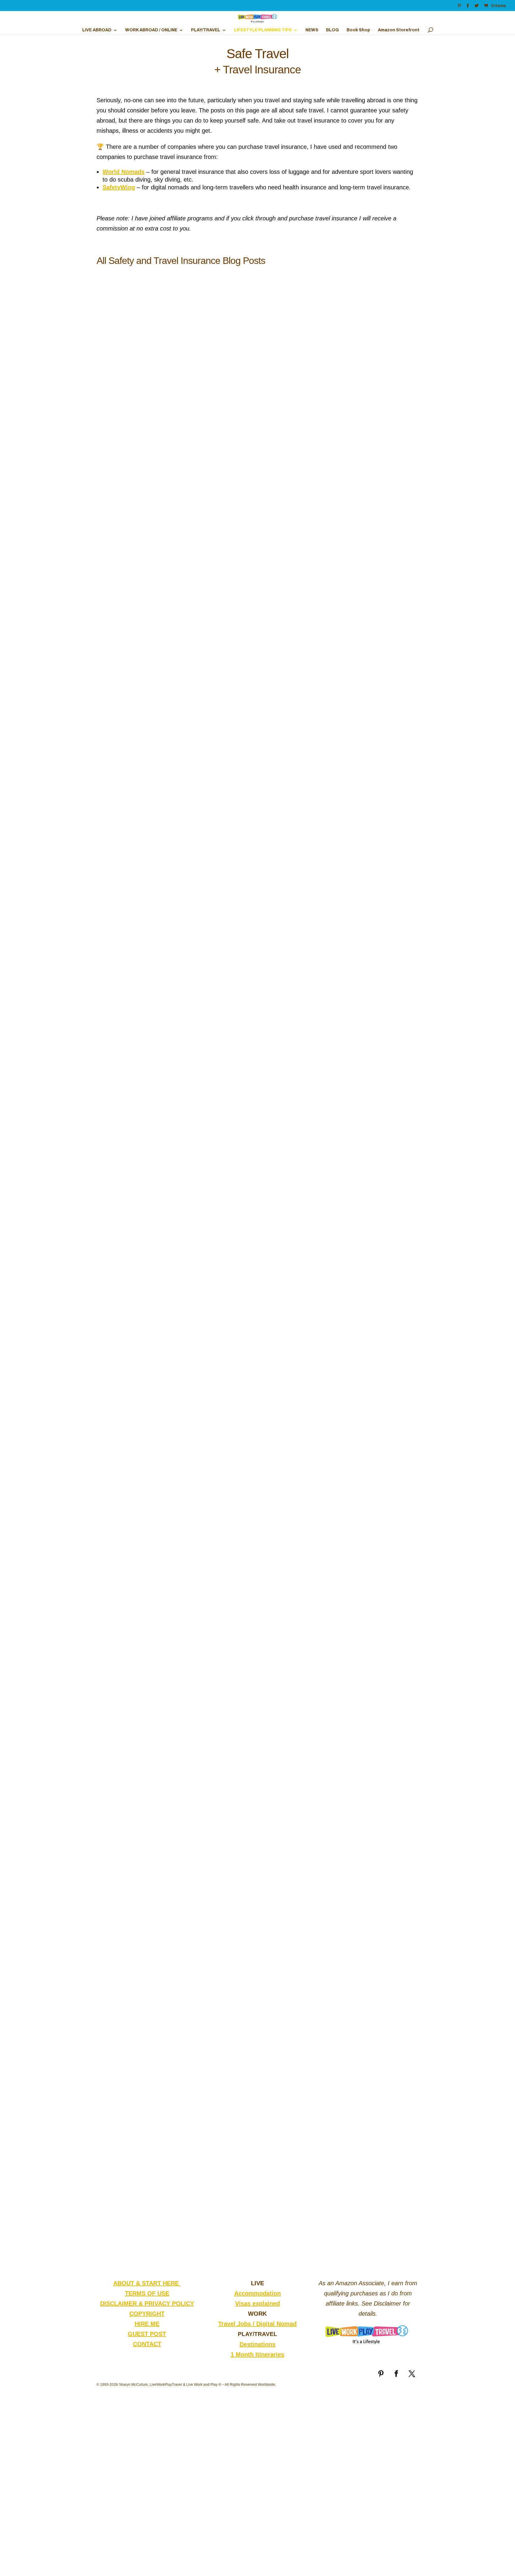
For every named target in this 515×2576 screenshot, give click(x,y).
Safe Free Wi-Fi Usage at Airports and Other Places (183, 1481)
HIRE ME (147, 2324)
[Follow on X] (412, 2374)
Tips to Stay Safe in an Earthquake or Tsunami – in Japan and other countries (221, 990)
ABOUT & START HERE (147, 2283)
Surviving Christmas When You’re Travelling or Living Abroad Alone (207, 744)
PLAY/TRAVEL (206, 30)
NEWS (312, 30)
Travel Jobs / (237, 2324)
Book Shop (358, 30)
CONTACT (147, 2344)
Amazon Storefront (399, 30)
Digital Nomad (276, 2324)
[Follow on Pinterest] (381, 2374)
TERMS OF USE (147, 2293)
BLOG (332, 30)
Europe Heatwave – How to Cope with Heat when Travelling (196, 499)
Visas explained (257, 2303)
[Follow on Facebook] (396, 2374)
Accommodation (257, 2293)
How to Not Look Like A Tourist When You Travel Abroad (190, 1972)
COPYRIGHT (147, 2314)
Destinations (257, 2344)
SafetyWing (119, 187)
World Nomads (124, 172)
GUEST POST (147, 2334)
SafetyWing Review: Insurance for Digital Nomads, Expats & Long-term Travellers (229, 1235)
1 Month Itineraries (257, 2354)
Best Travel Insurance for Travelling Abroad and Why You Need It (203, 1726)
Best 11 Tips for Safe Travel (145, 2218)
